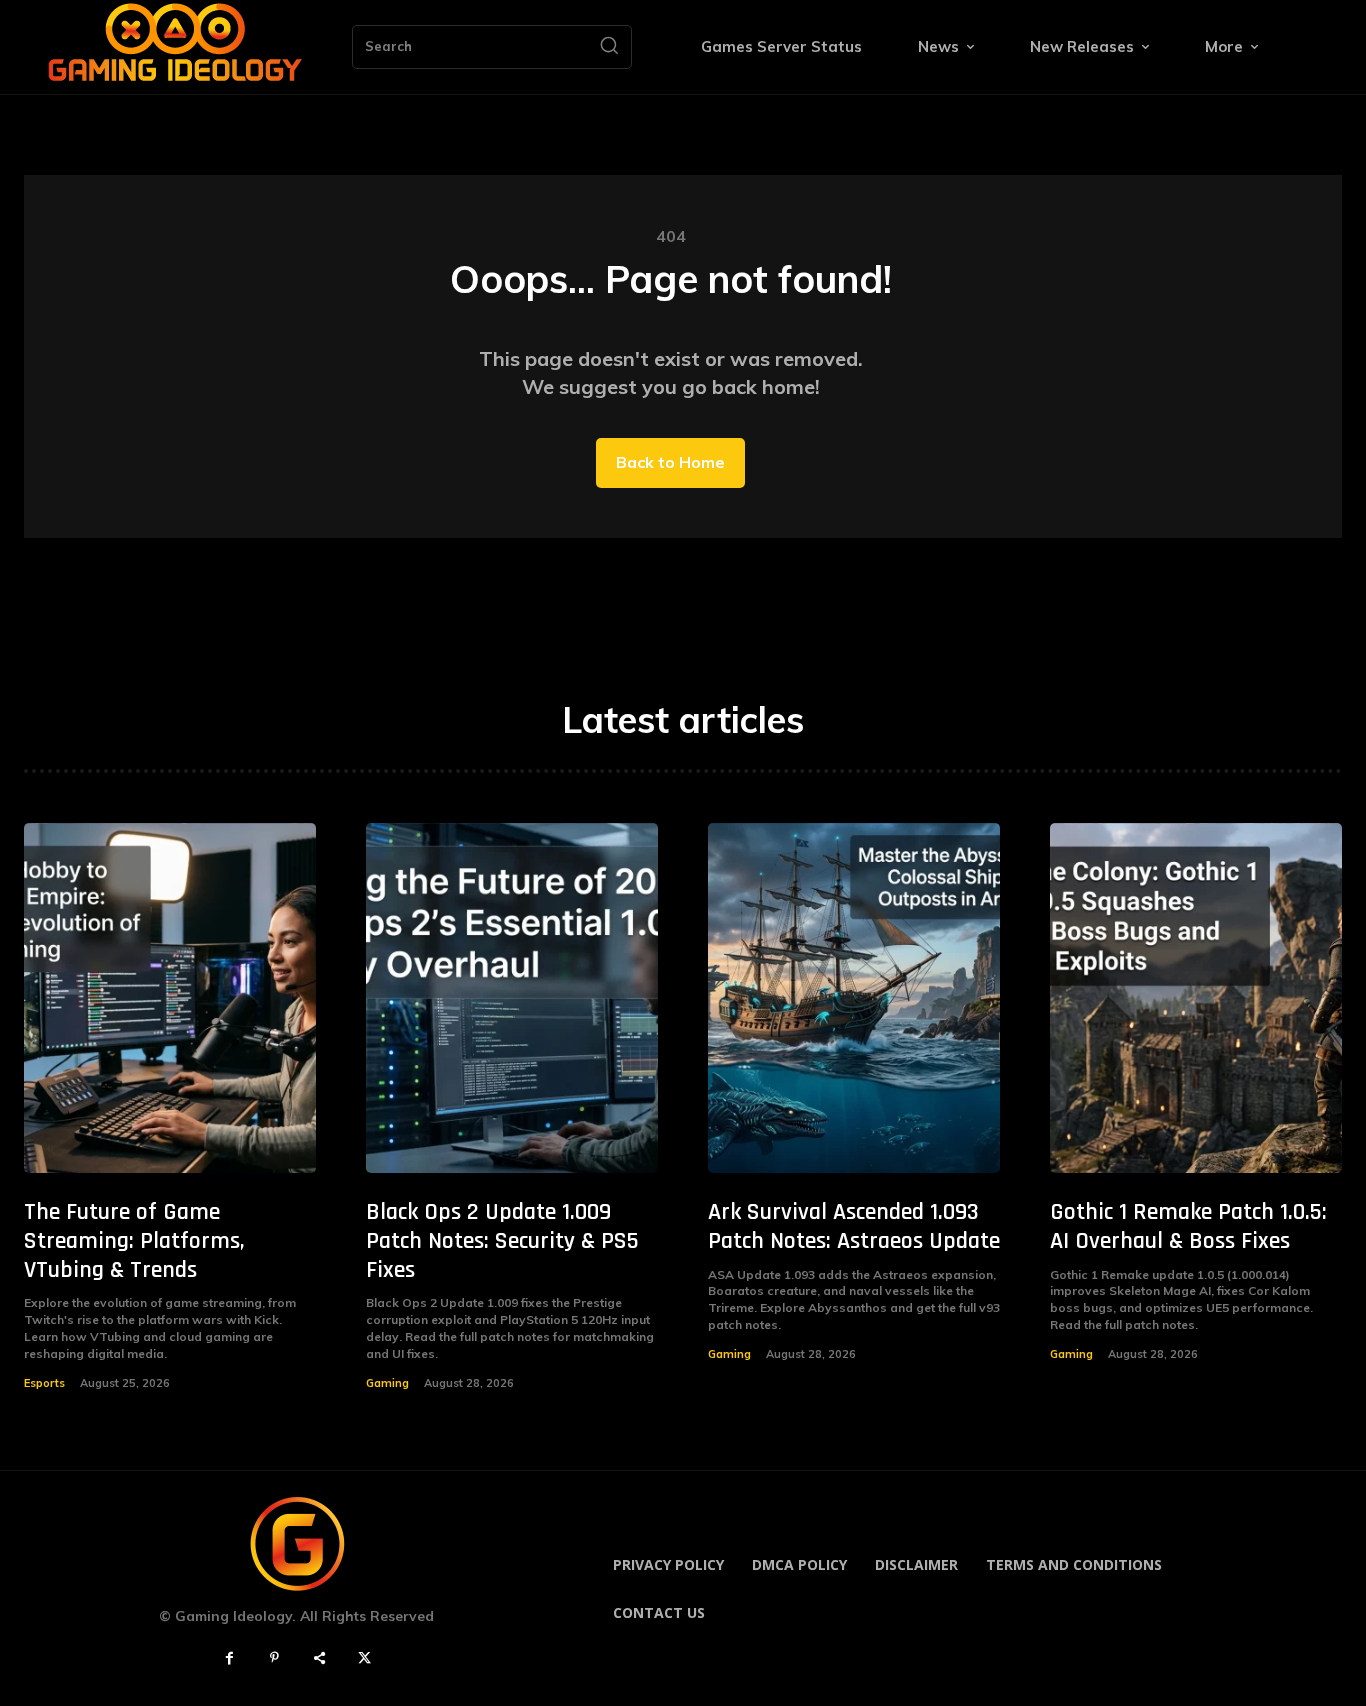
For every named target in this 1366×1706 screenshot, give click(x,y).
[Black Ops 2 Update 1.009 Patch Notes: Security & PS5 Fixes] (512, 998)
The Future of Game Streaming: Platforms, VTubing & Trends (134, 1241)
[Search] (609, 47)
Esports (44, 1383)
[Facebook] (229, 1658)
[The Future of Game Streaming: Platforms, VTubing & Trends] (170, 998)
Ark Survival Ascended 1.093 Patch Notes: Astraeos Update (854, 1226)
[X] (364, 1658)
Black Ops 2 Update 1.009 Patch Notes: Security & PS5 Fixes (502, 1241)
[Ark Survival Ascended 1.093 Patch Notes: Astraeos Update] (854, 998)
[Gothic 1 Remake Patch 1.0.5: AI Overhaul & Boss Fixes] (1196, 998)
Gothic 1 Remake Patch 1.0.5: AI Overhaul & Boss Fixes (1188, 1226)
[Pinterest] (274, 1658)
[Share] (319, 1658)
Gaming (387, 1383)
